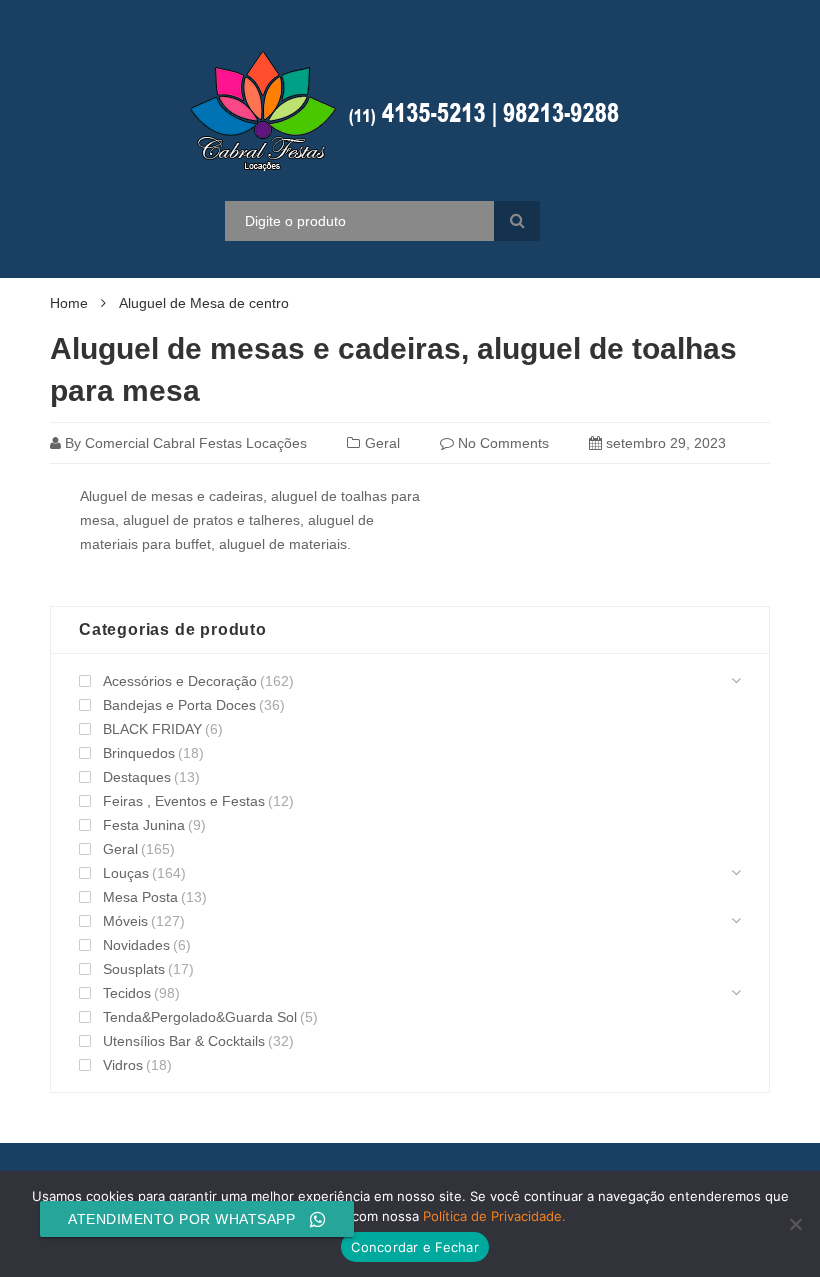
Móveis (125, 921)
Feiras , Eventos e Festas (184, 801)
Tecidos (127, 993)
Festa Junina (144, 825)
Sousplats (134, 969)
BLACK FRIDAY (152, 729)
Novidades (136, 945)
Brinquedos (139, 753)
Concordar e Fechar (415, 1247)
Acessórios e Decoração (180, 681)
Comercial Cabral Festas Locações (196, 443)
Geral (382, 443)
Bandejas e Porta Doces (179, 705)
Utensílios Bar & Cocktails (184, 1041)
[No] (795, 1224)
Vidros (123, 1065)
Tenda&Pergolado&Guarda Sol (200, 1017)
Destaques (137, 777)
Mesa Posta (140, 897)
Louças (126, 873)
